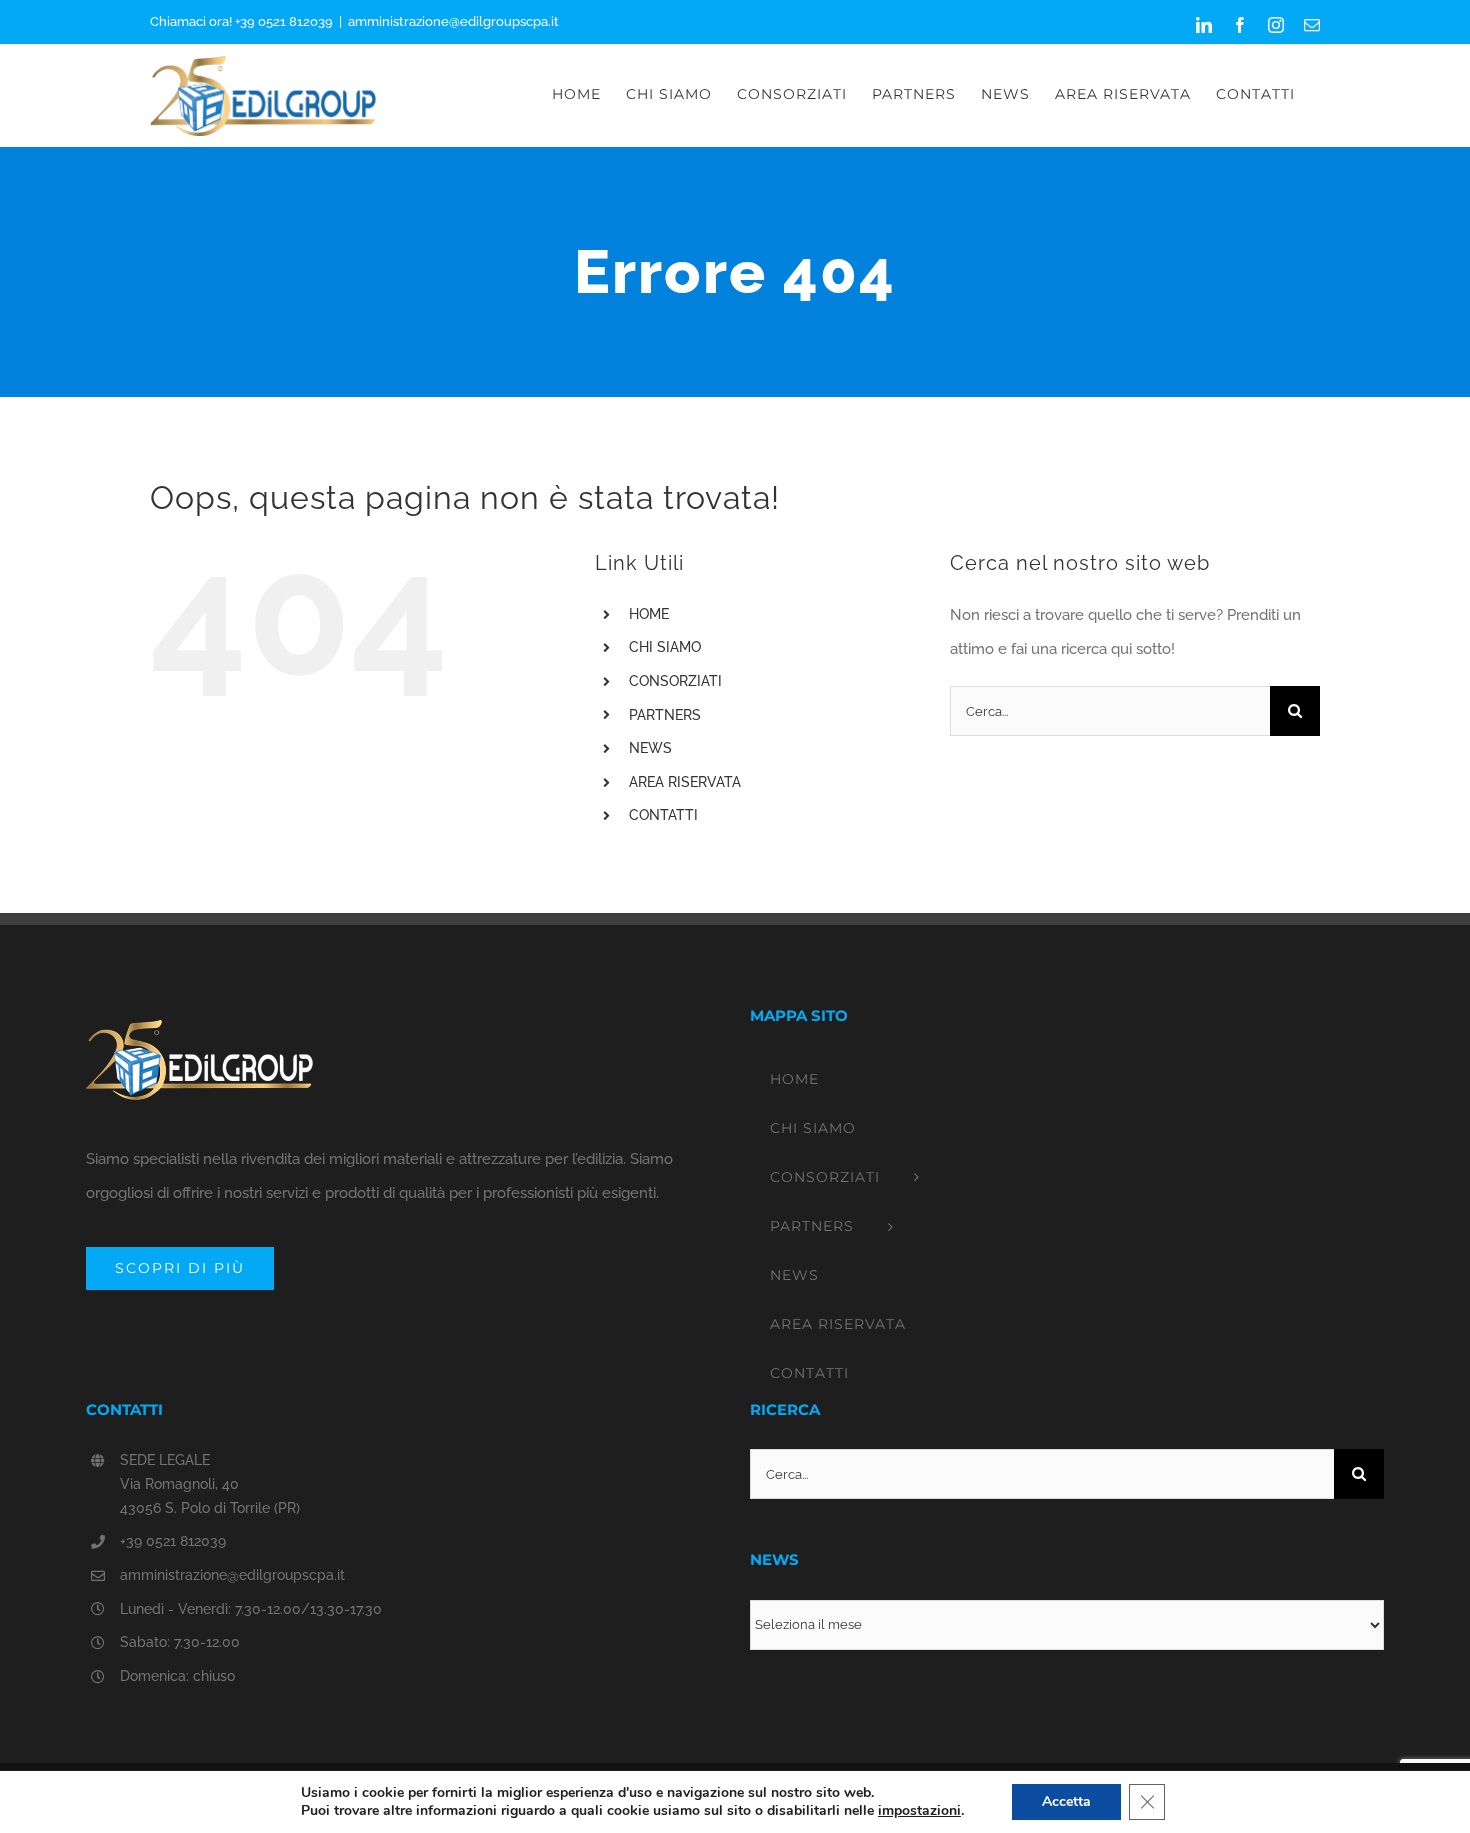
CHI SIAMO (665, 647)
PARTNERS (665, 715)
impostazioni (919, 1811)
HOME (649, 614)
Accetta (1066, 1801)
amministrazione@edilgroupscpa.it (453, 21)
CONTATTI (663, 815)
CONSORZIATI (675, 681)
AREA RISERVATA (685, 782)
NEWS (650, 748)
